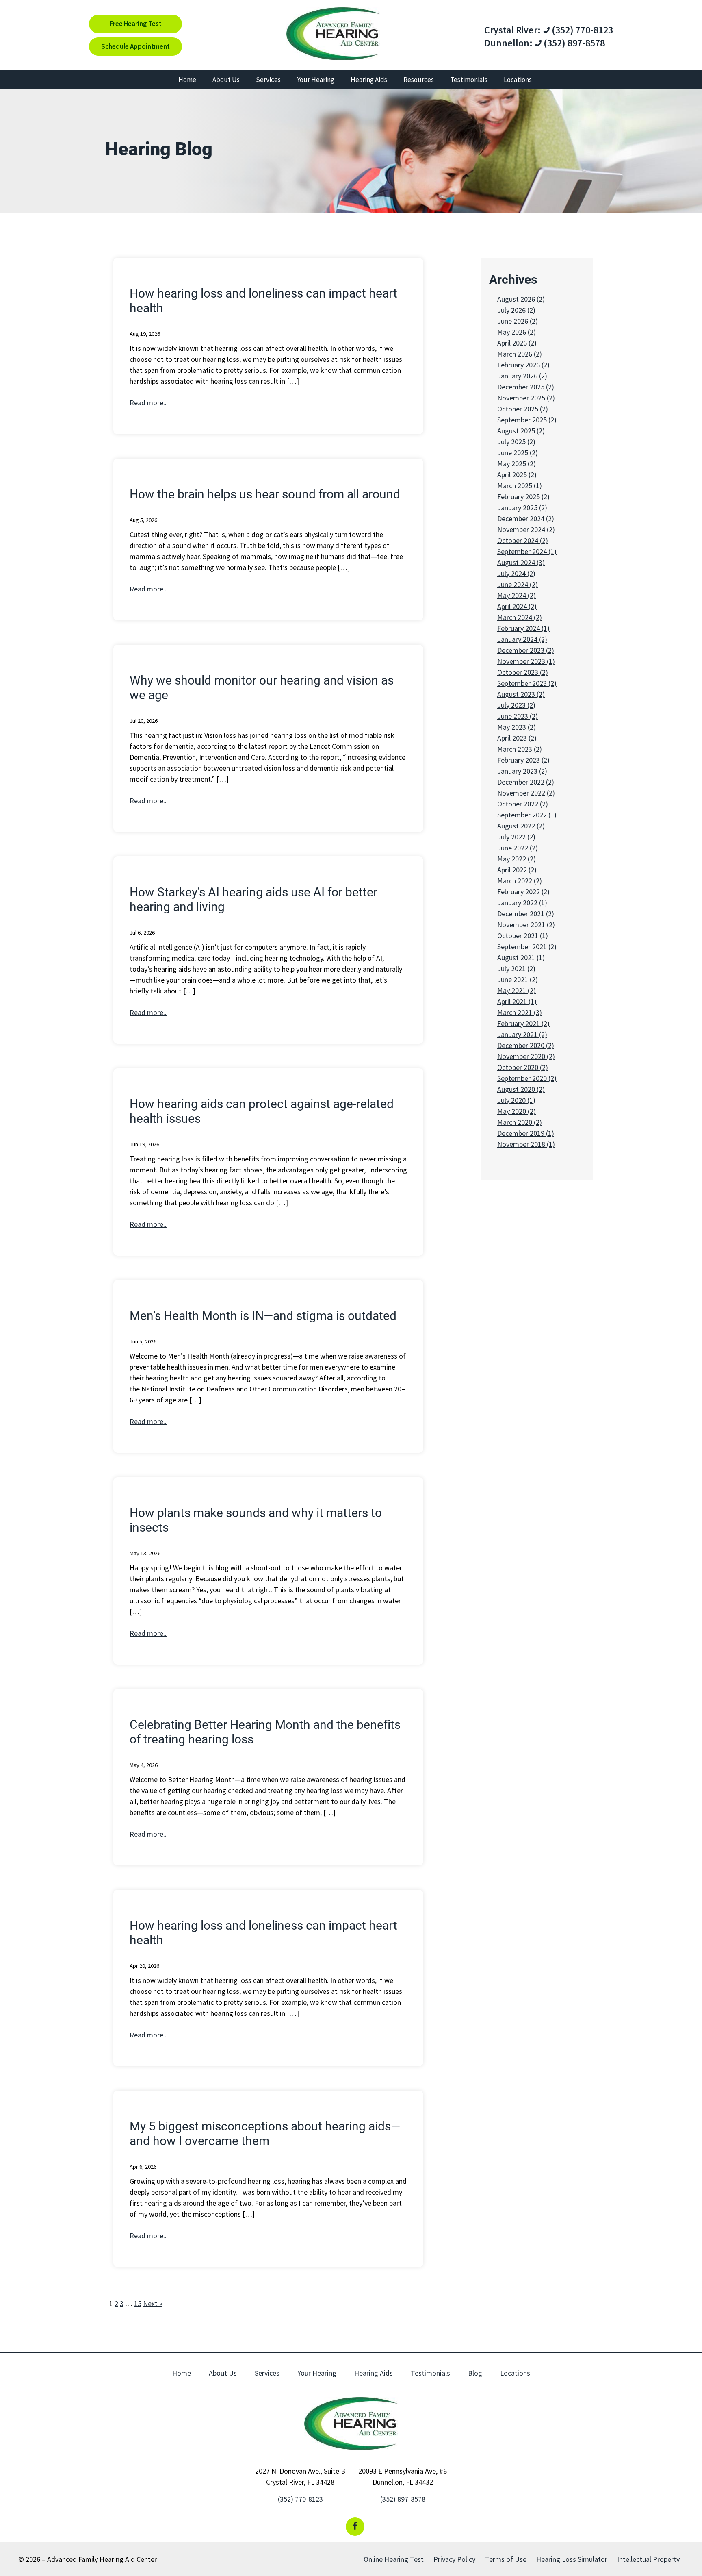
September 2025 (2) (527, 420)
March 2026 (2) (520, 354)
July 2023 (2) (516, 705)
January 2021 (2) (522, 1034)
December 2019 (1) (526, 1133)
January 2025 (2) (522, 508)
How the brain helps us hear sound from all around (265, 494)
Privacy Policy (454, 2559)
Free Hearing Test (136, 24)
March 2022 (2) (520, 881)
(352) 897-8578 (573, 43)
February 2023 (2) (523, 760)
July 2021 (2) (516, 968)
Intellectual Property (648, 2559)
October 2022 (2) (523, 804)
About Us (226, 80)
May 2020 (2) (517, 1111)
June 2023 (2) (518, 716)
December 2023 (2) (526, 650)
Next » (153, 2303)
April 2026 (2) (517, 343)
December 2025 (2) (526, 387)
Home (187, 80)
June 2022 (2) (518, 848)
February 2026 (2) (523, 365)
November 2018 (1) (526, 1144)
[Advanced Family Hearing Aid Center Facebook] (355, 2527)
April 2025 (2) (517, 475)
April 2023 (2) (517, 738)
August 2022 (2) (521, 826)
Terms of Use (506, 2559)
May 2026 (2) (517, 332)
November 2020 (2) (526, 1056)
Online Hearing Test (394, 2559)
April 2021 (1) (517, 1001)
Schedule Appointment (135, 46)
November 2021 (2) (526, 925)
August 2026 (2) (521, 299)
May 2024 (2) (517, 595)
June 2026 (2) (518, 321)
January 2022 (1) (522, 903)
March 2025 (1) (520, 486)
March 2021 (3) (520, 1012)
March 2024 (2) (520, 617)
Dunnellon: (508, 43)
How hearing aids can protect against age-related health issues (262, 1111)
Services (268, 80)
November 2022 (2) (526, 793)
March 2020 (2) (520, 1122)
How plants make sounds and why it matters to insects (256, 1520)
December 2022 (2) (526, 782)
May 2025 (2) (517, 464)
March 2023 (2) (520, 749)
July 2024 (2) (516, 573)
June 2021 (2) (518, 979)
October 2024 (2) (523, 540)
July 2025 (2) (516, 442)
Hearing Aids (369, 80)
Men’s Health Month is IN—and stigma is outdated (263, 1316)
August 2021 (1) (521, 958)
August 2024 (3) (521, 562)
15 (138, 2303)
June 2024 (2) (518, 584)
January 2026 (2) (522, 376)
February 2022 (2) (523, 892)
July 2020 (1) (516, 1100)
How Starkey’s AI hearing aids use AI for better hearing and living (253, 899)
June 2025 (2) (518, 453)
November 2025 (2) (526, 398)
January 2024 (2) (522, 639)
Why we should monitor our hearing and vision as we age (262, 688)
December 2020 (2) (526, 1045)
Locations (518, 80)
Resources (419, 80)
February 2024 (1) (523, 628)
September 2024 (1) (527, 551)
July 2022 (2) (516, 837)
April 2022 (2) (517, 870)
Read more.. (148, 403)
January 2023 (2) (522, 771)
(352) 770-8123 (581, 30)
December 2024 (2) (526, 518)
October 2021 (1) (523, 936)
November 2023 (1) (526, 661)
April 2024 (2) (517, 606)
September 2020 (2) (527, 1078)
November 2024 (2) (526, 529)
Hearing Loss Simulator (572, 2559)
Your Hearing (316, 80)
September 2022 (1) (527, 815)
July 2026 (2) (516, 310)
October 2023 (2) (523, 672)
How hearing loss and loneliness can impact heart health (263, 301)
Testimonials (469, 80)
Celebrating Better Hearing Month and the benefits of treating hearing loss (265, 1732)
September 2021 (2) (527, 947)
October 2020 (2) (523, 1067)
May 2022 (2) (517, 859)
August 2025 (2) (521, 431)
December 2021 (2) (526, 914)
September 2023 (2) (527, 683)
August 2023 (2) (521, 694)
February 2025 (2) (523, 497)
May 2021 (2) (517, 990)
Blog (475, 2373)
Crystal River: (512, 30)
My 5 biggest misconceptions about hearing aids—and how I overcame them (265, 2134)
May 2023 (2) (517, 727)
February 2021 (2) (523, 1023)
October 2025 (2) (523, 409)
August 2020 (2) (521, 1089)
